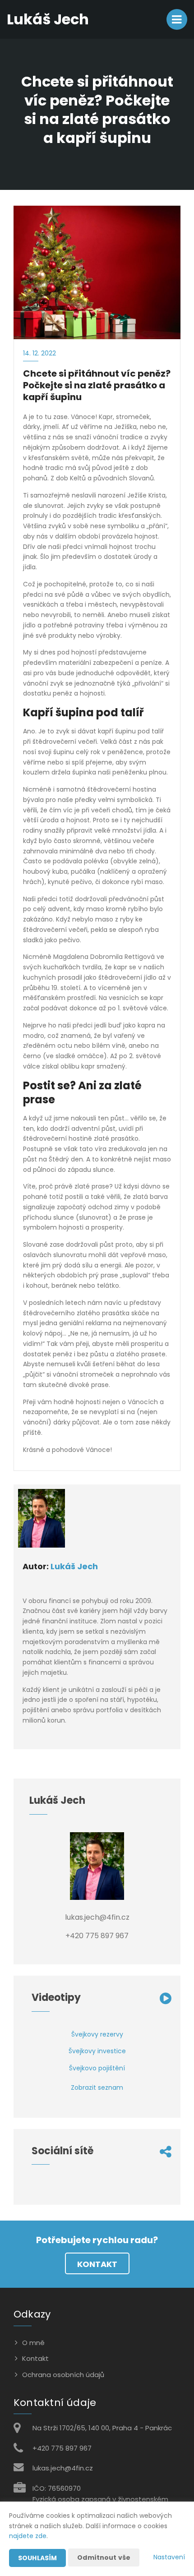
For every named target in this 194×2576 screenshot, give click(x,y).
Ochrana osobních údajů (63, 2375)
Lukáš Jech (74, 1566)
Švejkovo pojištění (97, 2068)
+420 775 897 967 (62, 2448)
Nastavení (169, 2557)
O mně (33, 2343)
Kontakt (97, 2264)
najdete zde (28, 2536)
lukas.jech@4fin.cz (63, 2468)
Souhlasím (37, 2558)
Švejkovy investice (97, 2051)
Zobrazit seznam (97, 2088)
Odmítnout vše (104, 2558)
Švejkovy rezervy (97, 2034)
